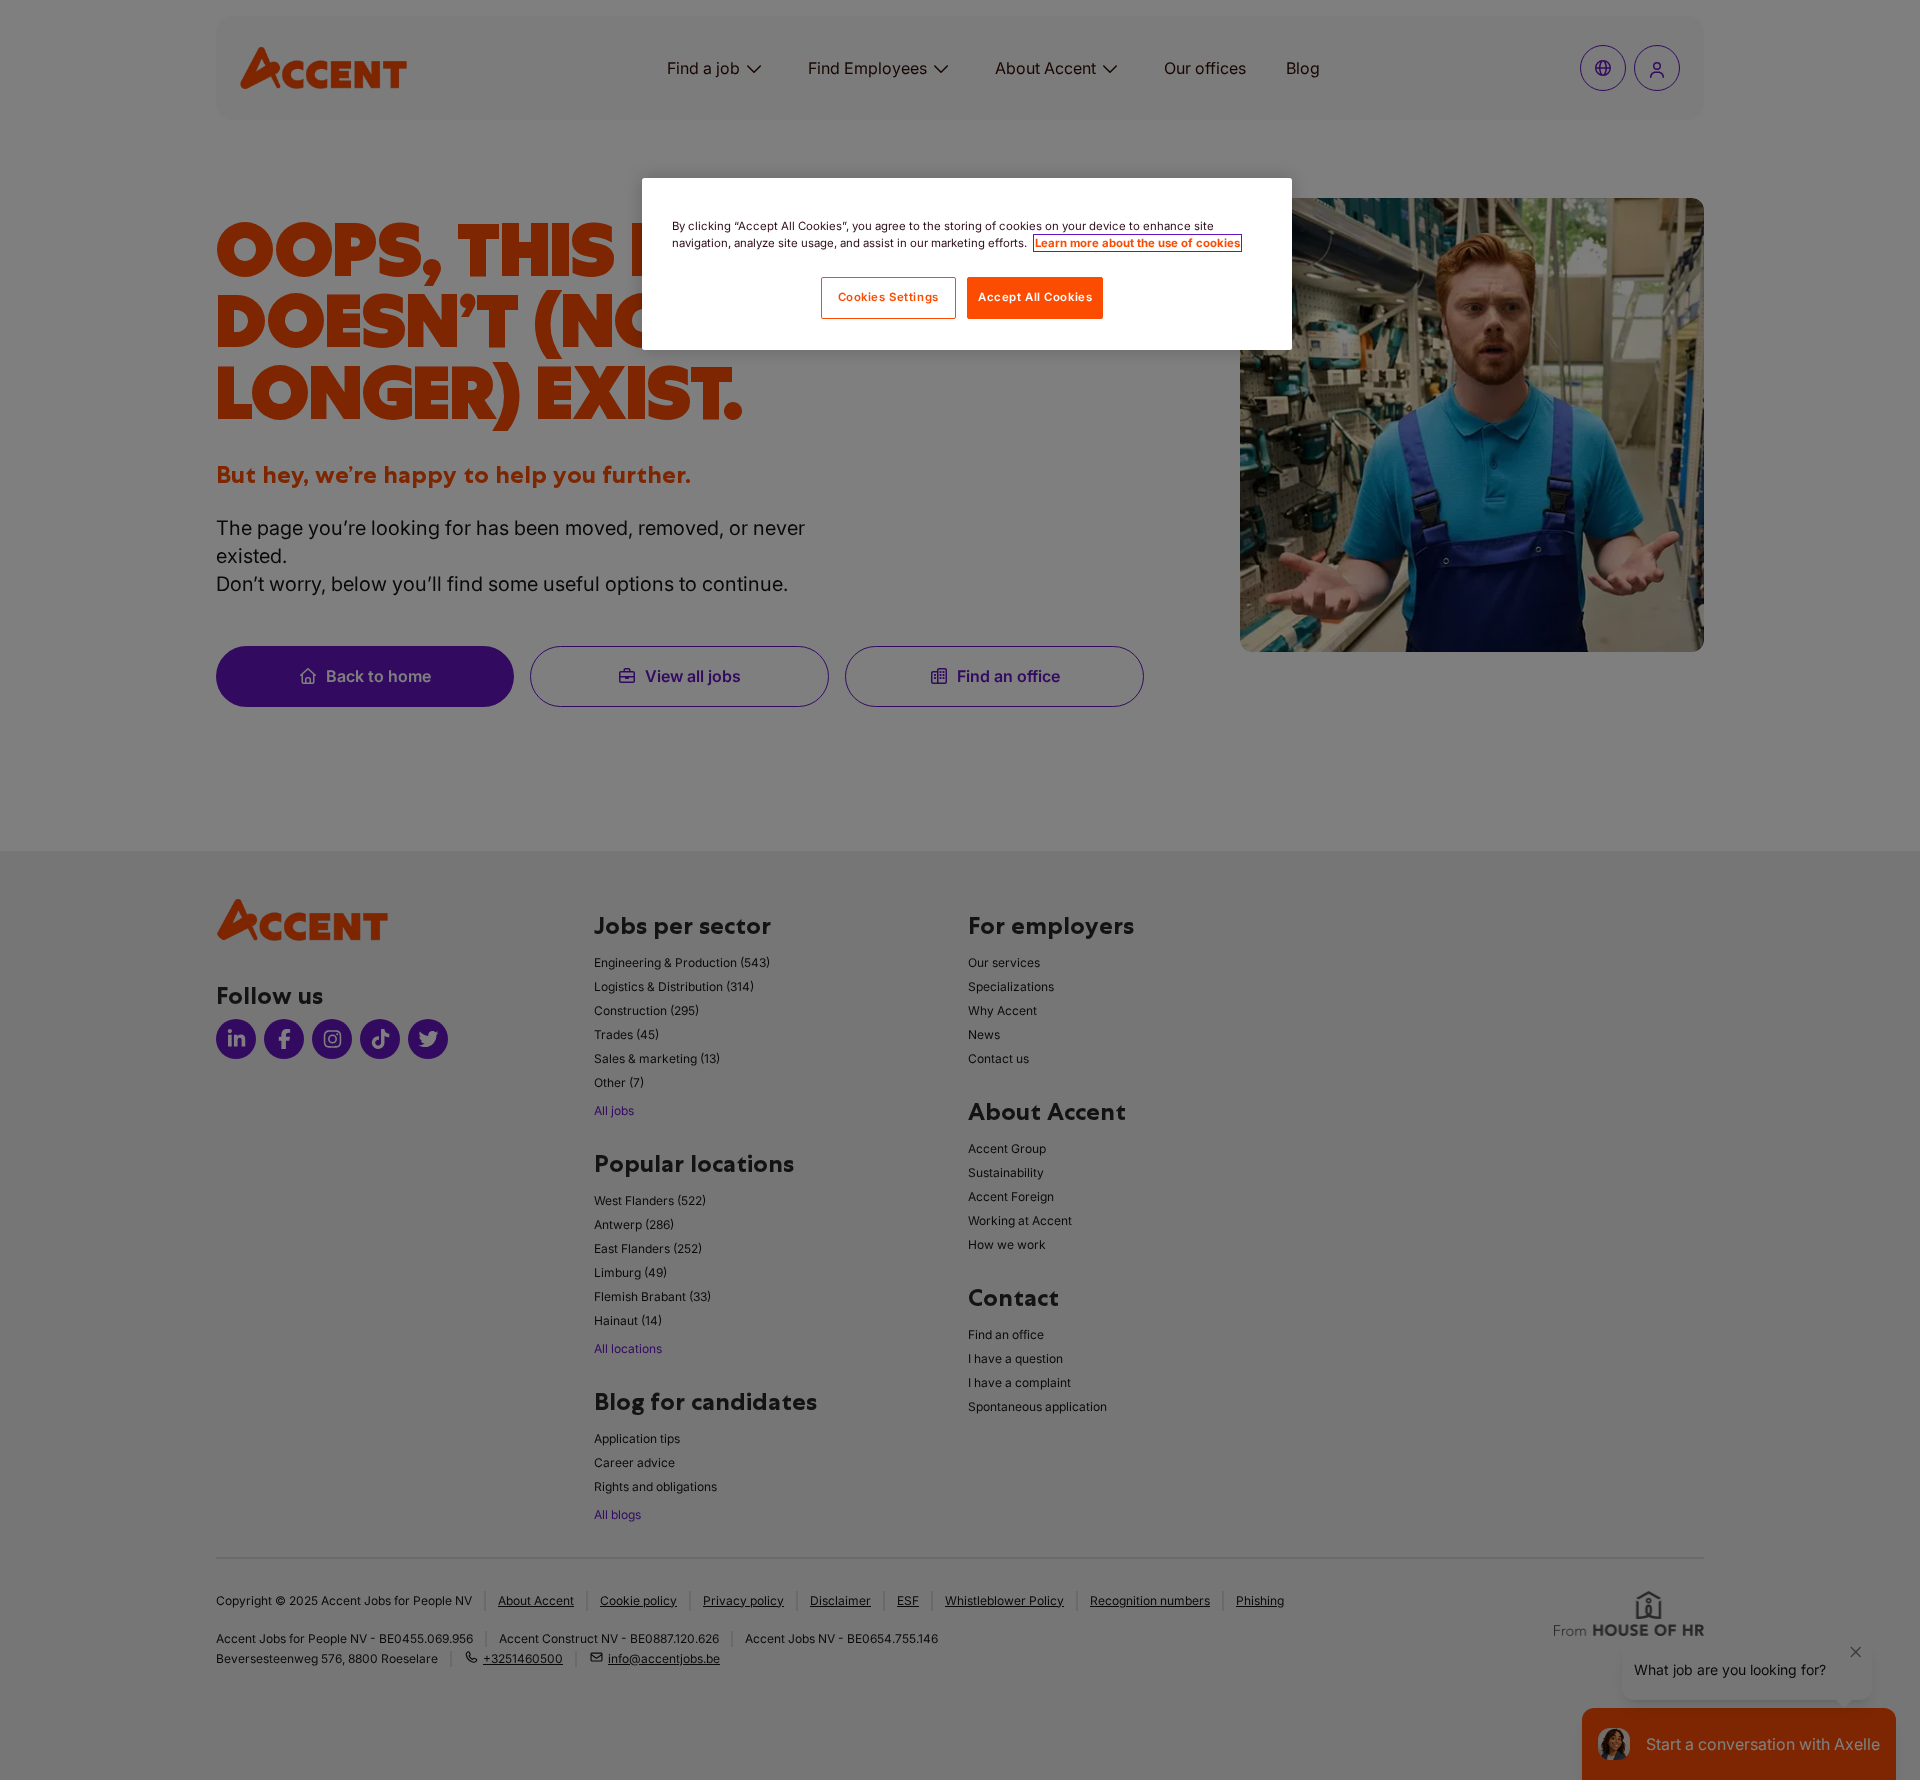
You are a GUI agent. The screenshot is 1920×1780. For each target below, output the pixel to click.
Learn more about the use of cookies (1137, 243)
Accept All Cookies (1035, 297)
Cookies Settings (888, 297)
